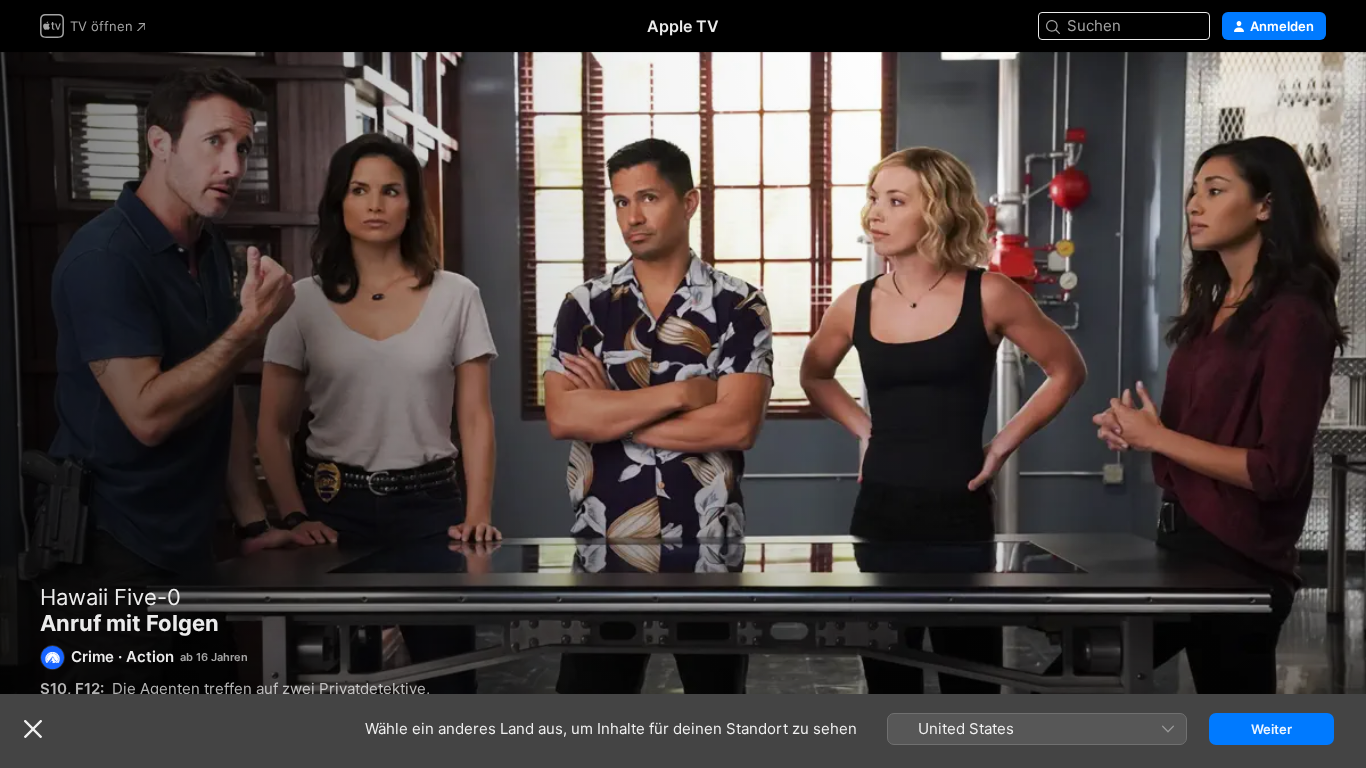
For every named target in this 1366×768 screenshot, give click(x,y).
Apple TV (683, 26)
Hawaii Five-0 (110, 597)
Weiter (1271, 729)
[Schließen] (33, 729)
